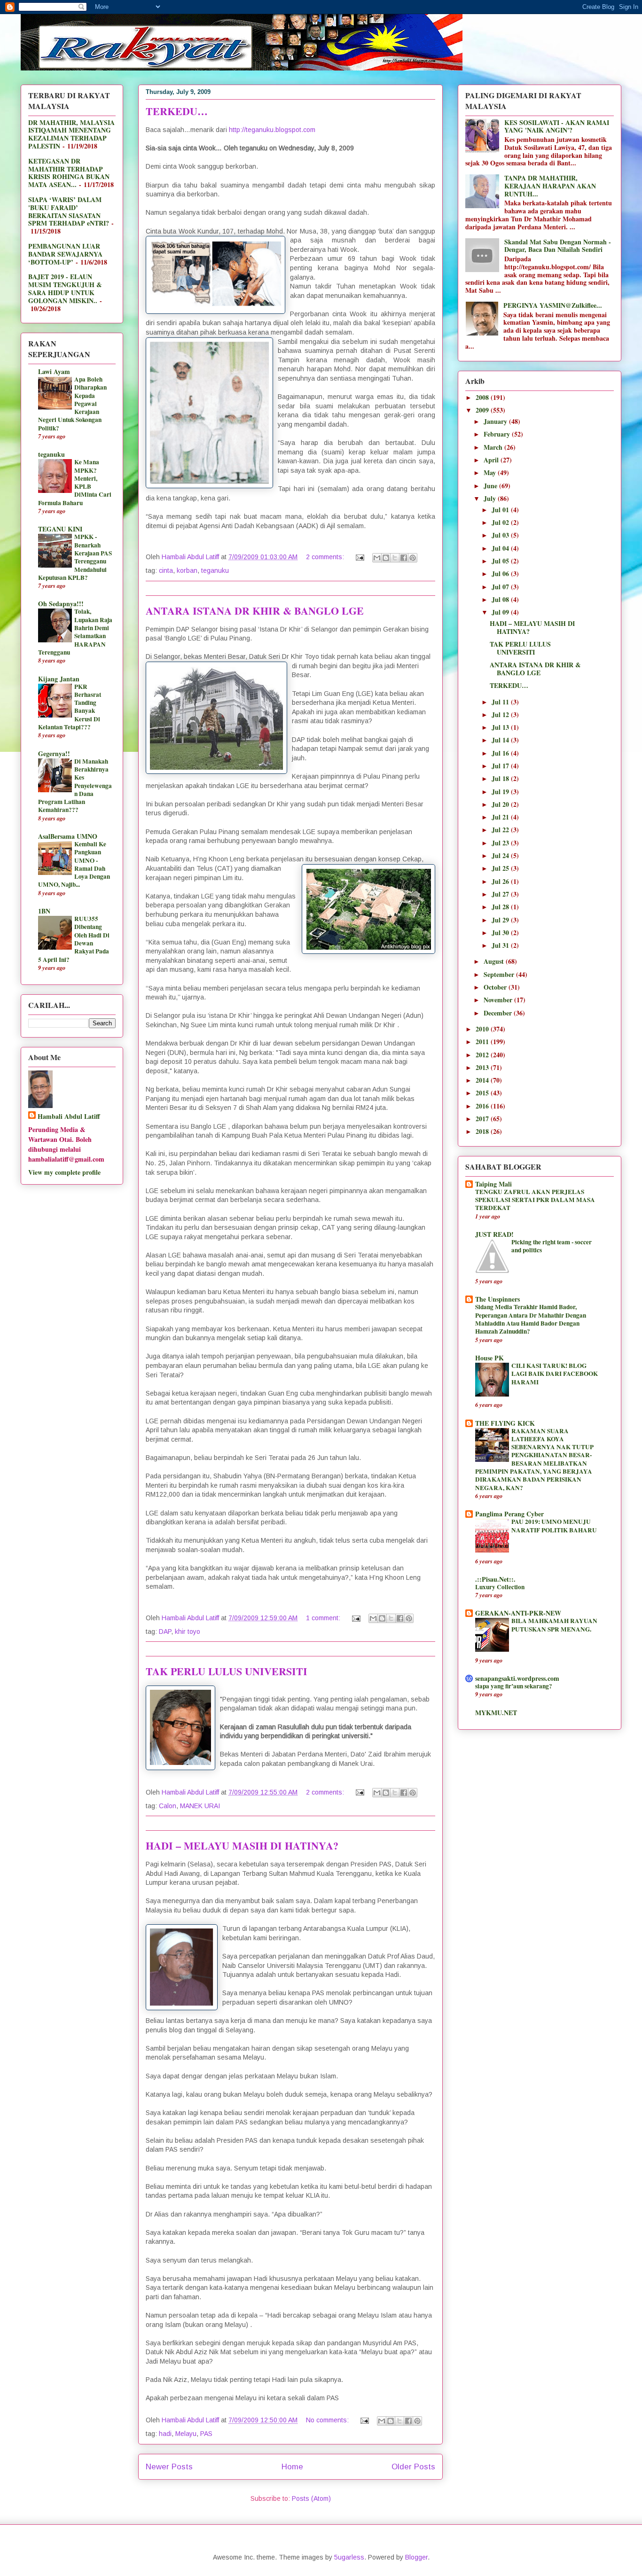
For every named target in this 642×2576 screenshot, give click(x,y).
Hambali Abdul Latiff (69, 1116)
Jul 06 (501, 574)
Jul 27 (501, 894)
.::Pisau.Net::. (495, 1579)
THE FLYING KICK (505, 1423)
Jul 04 (501, 548)
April (492, 460)
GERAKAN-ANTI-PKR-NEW (518, 1613)
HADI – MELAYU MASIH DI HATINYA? (242, 1846)
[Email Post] (359, 557)
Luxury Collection (500, 1587)
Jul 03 (501, 535)
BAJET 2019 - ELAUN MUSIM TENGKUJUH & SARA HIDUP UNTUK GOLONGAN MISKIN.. (65, 288)
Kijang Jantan (59, 679)
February (498, 434)
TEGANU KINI (60, 529)
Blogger (416, 2557)
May (491, 472)
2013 (483, 1067)
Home (292, 2467)
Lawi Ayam (54, 371)
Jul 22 (501, 830)
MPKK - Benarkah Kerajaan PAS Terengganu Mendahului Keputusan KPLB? (75, 557)
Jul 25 (501, 868)
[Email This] (377, 558)
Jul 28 (501, 907)
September (500, 974)
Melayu (186, 2434)
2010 (483, 1029)
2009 (483, 410)
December (499, 1013)
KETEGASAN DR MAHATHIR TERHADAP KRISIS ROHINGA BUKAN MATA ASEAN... (69, 173)
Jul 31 (501, 945)
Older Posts (413, 2467)
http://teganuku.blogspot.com (272, 130)
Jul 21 (501, 817)
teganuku (215, 570)
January (496, 421)
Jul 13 (501, 727)
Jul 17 (501, 766)
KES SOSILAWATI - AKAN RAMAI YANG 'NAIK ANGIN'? (557, 126)
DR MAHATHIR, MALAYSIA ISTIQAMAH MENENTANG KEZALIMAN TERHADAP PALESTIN (71, 134)
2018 (483, 1131)
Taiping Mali (493, 1184)
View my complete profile (64, 1172)
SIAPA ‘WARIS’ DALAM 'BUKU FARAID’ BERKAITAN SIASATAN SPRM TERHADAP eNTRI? (69, 211)
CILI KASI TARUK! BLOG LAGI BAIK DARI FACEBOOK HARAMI (555, 1374)
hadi (165, 2434)
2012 (483, 1055)
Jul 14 (501, 740)
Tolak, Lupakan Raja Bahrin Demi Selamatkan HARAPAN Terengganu (75, 632)
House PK (489, 1358)
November (499, 1000)
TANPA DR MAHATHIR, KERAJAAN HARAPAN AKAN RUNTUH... (550, 186)
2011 (483, 1042)
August (495, 961)
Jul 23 (501, 843)
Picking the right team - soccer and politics (552, 1246)
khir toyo (188, 1631)
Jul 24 (501, 855)
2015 (483, 1093)
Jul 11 (501, 702)
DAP (165, 1631)
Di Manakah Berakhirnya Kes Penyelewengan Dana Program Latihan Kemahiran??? (75, 786)
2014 (483, 1080)
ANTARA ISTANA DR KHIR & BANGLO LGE (255, 611)
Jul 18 (501, 778)
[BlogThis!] (386, 558)
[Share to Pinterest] (413, 558)
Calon (168, 1806)
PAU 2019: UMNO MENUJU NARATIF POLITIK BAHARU (554, 1526)
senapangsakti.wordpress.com (517, 1678)
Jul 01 (501, 510)
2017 (483, 1119)
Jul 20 (501, 804)
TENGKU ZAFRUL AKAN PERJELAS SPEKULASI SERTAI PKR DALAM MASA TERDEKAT (535, 1200)
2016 (483, 1106)
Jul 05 (501, 561)
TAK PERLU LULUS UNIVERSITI (227, 1671)
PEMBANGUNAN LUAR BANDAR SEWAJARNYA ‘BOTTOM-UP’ (65, 254)
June (491, 486)
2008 (483, 397)
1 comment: (324, 1618)
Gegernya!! (54, 753)
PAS (206, 2434)
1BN (44, 911)
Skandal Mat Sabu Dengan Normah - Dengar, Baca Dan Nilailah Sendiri (558, 246)
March (494, 447)
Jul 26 (501, 881)
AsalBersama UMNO (68, 836)
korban (187, 570)
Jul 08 (501, 599)
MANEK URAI (200, 1806)
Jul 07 (501, 587)
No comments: (328, 2420)
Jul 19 (501, 792)
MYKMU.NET (496, 1713)
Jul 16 (501, 753)
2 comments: (326, 557)
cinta (166, 570)
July (491, 498)
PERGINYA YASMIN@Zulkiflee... (553, 305)
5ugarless (349, 2557)
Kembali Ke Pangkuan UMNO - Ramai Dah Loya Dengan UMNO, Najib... (74, 864)
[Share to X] (395, 558)
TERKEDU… (177, 111)
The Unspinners (497, 1299)
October (496, 987)
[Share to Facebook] (404, 558)
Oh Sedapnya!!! (61, 604)
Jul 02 (501, 522)
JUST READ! (494, 1234)
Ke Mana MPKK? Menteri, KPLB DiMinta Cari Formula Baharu (75, 482)
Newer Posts (169, 2467)
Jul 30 (501, 933)
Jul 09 (501, 612)
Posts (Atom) (311, 2498)
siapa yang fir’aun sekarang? (514, 1686)
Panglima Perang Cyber (509, 1514)
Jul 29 (501, 920)
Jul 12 (501, 714)
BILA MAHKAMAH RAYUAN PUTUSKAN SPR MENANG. (554, 1625)
